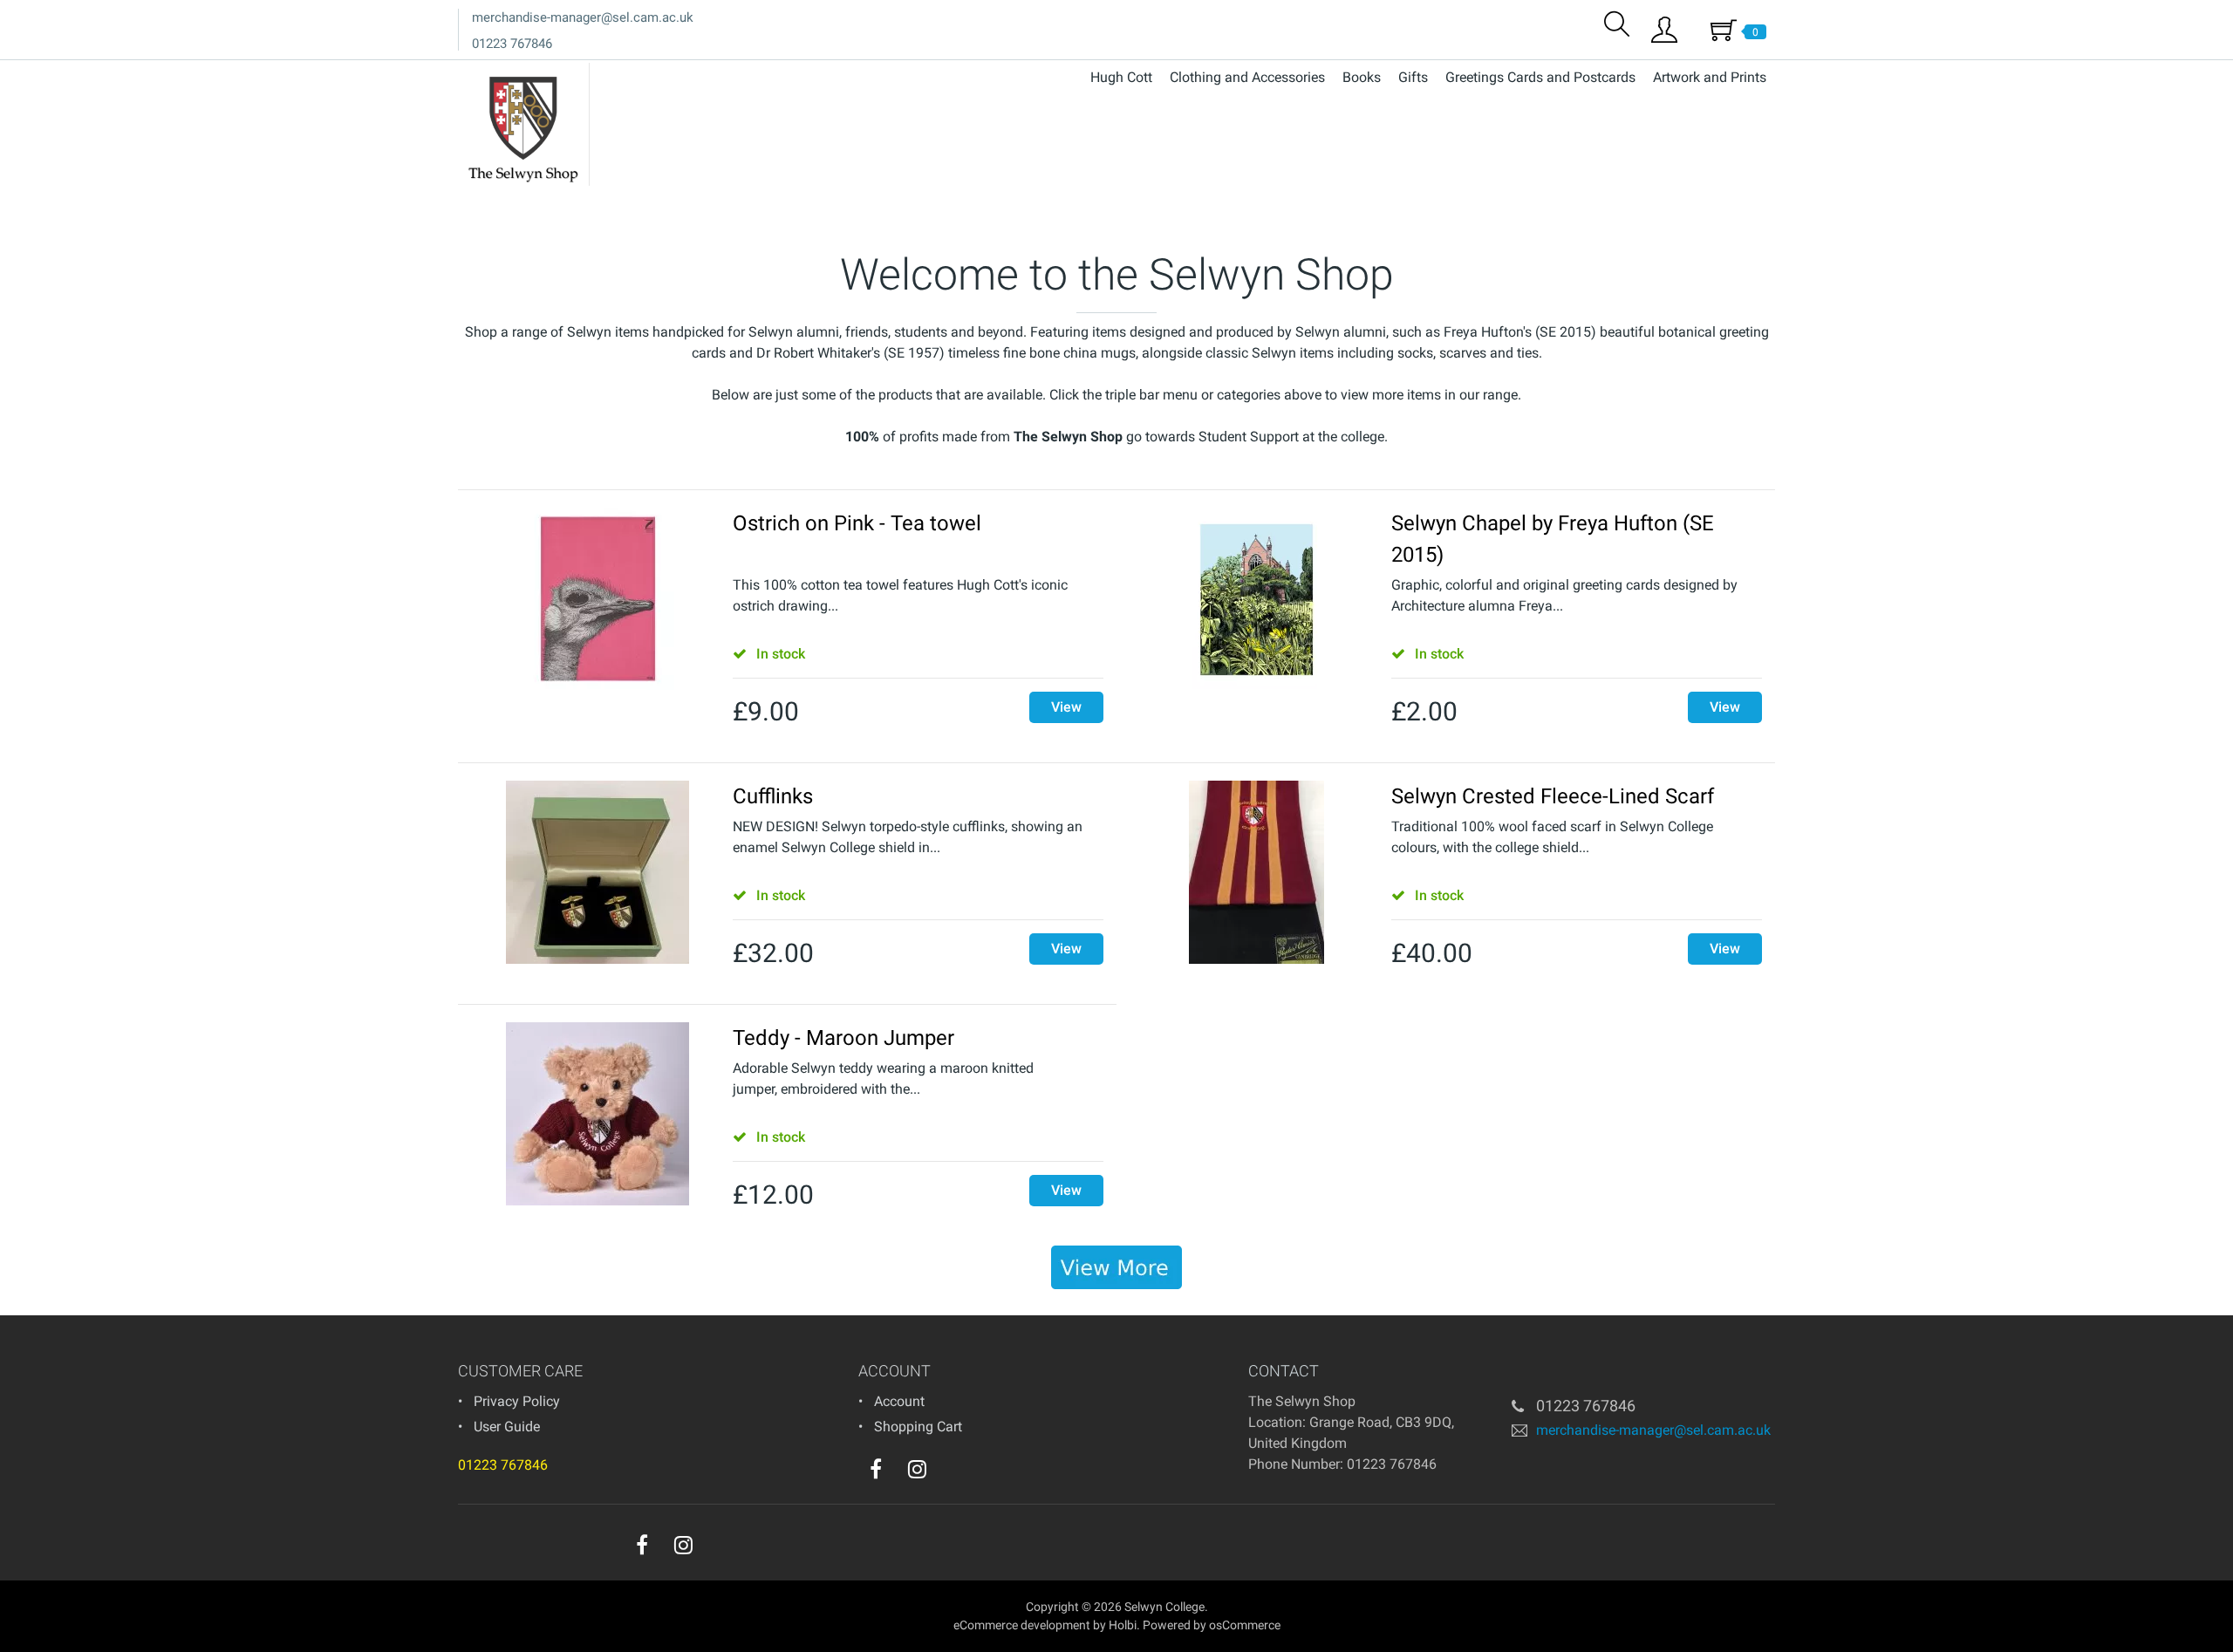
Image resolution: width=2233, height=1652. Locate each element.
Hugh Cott (1121, 77)
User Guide (507, 1427)
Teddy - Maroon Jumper (843, 1038)
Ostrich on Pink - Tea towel (857, 523)
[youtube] (953, 1473)
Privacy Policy (517, 1401)
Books (1362, 77)
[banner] (1116, 1267)
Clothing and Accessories (1247, 77)
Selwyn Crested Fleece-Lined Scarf (1553, 796)
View (1066, 707)
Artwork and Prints (1710, 77)
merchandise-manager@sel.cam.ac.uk (583, 17)
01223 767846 (512, 44)
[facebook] (876, 1469)
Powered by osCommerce (1212, 1625)
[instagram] (917, 1469)
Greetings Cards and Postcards (1540, 77)
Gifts (1413, 77)
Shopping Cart (918, 1427)
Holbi (1123, 1625)
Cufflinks (773, 796)
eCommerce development (1022, 1625)
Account (899, 1401)
